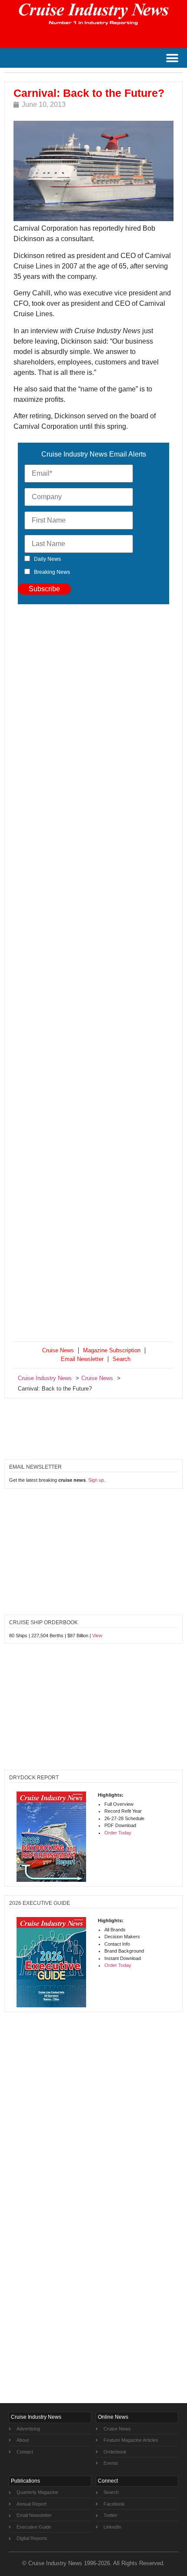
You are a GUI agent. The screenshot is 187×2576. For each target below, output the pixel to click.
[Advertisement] (93, 975)
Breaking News (52, 572)
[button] (172, 58)
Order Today (118, 1833)
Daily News (47, 559)
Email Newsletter (82, 1359)
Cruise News (58, 1350)
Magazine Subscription (112, 1350)
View (97, 1636)
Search (122, 1359)
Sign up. (97, 1480)
